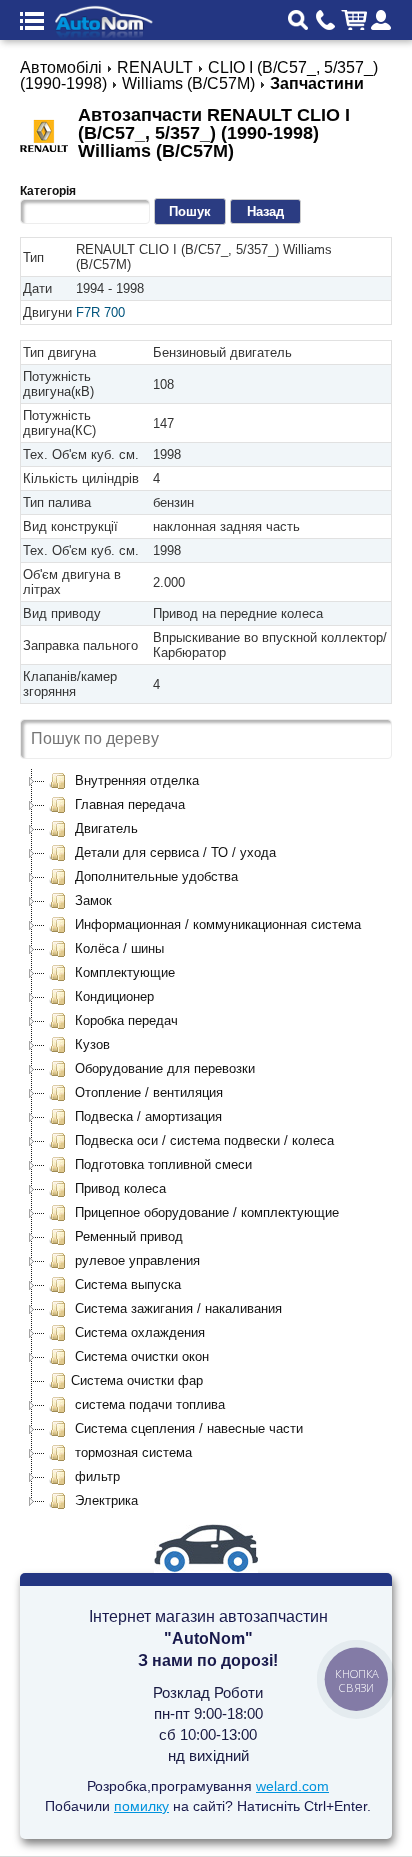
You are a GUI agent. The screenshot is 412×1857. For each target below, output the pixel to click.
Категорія (48, 191)
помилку (141, 1806)
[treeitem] (123, 781)
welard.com (292, 1786)
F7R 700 (100, 312)
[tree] (206, 1141)
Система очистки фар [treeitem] (137, 1380)
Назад (265, 211)
